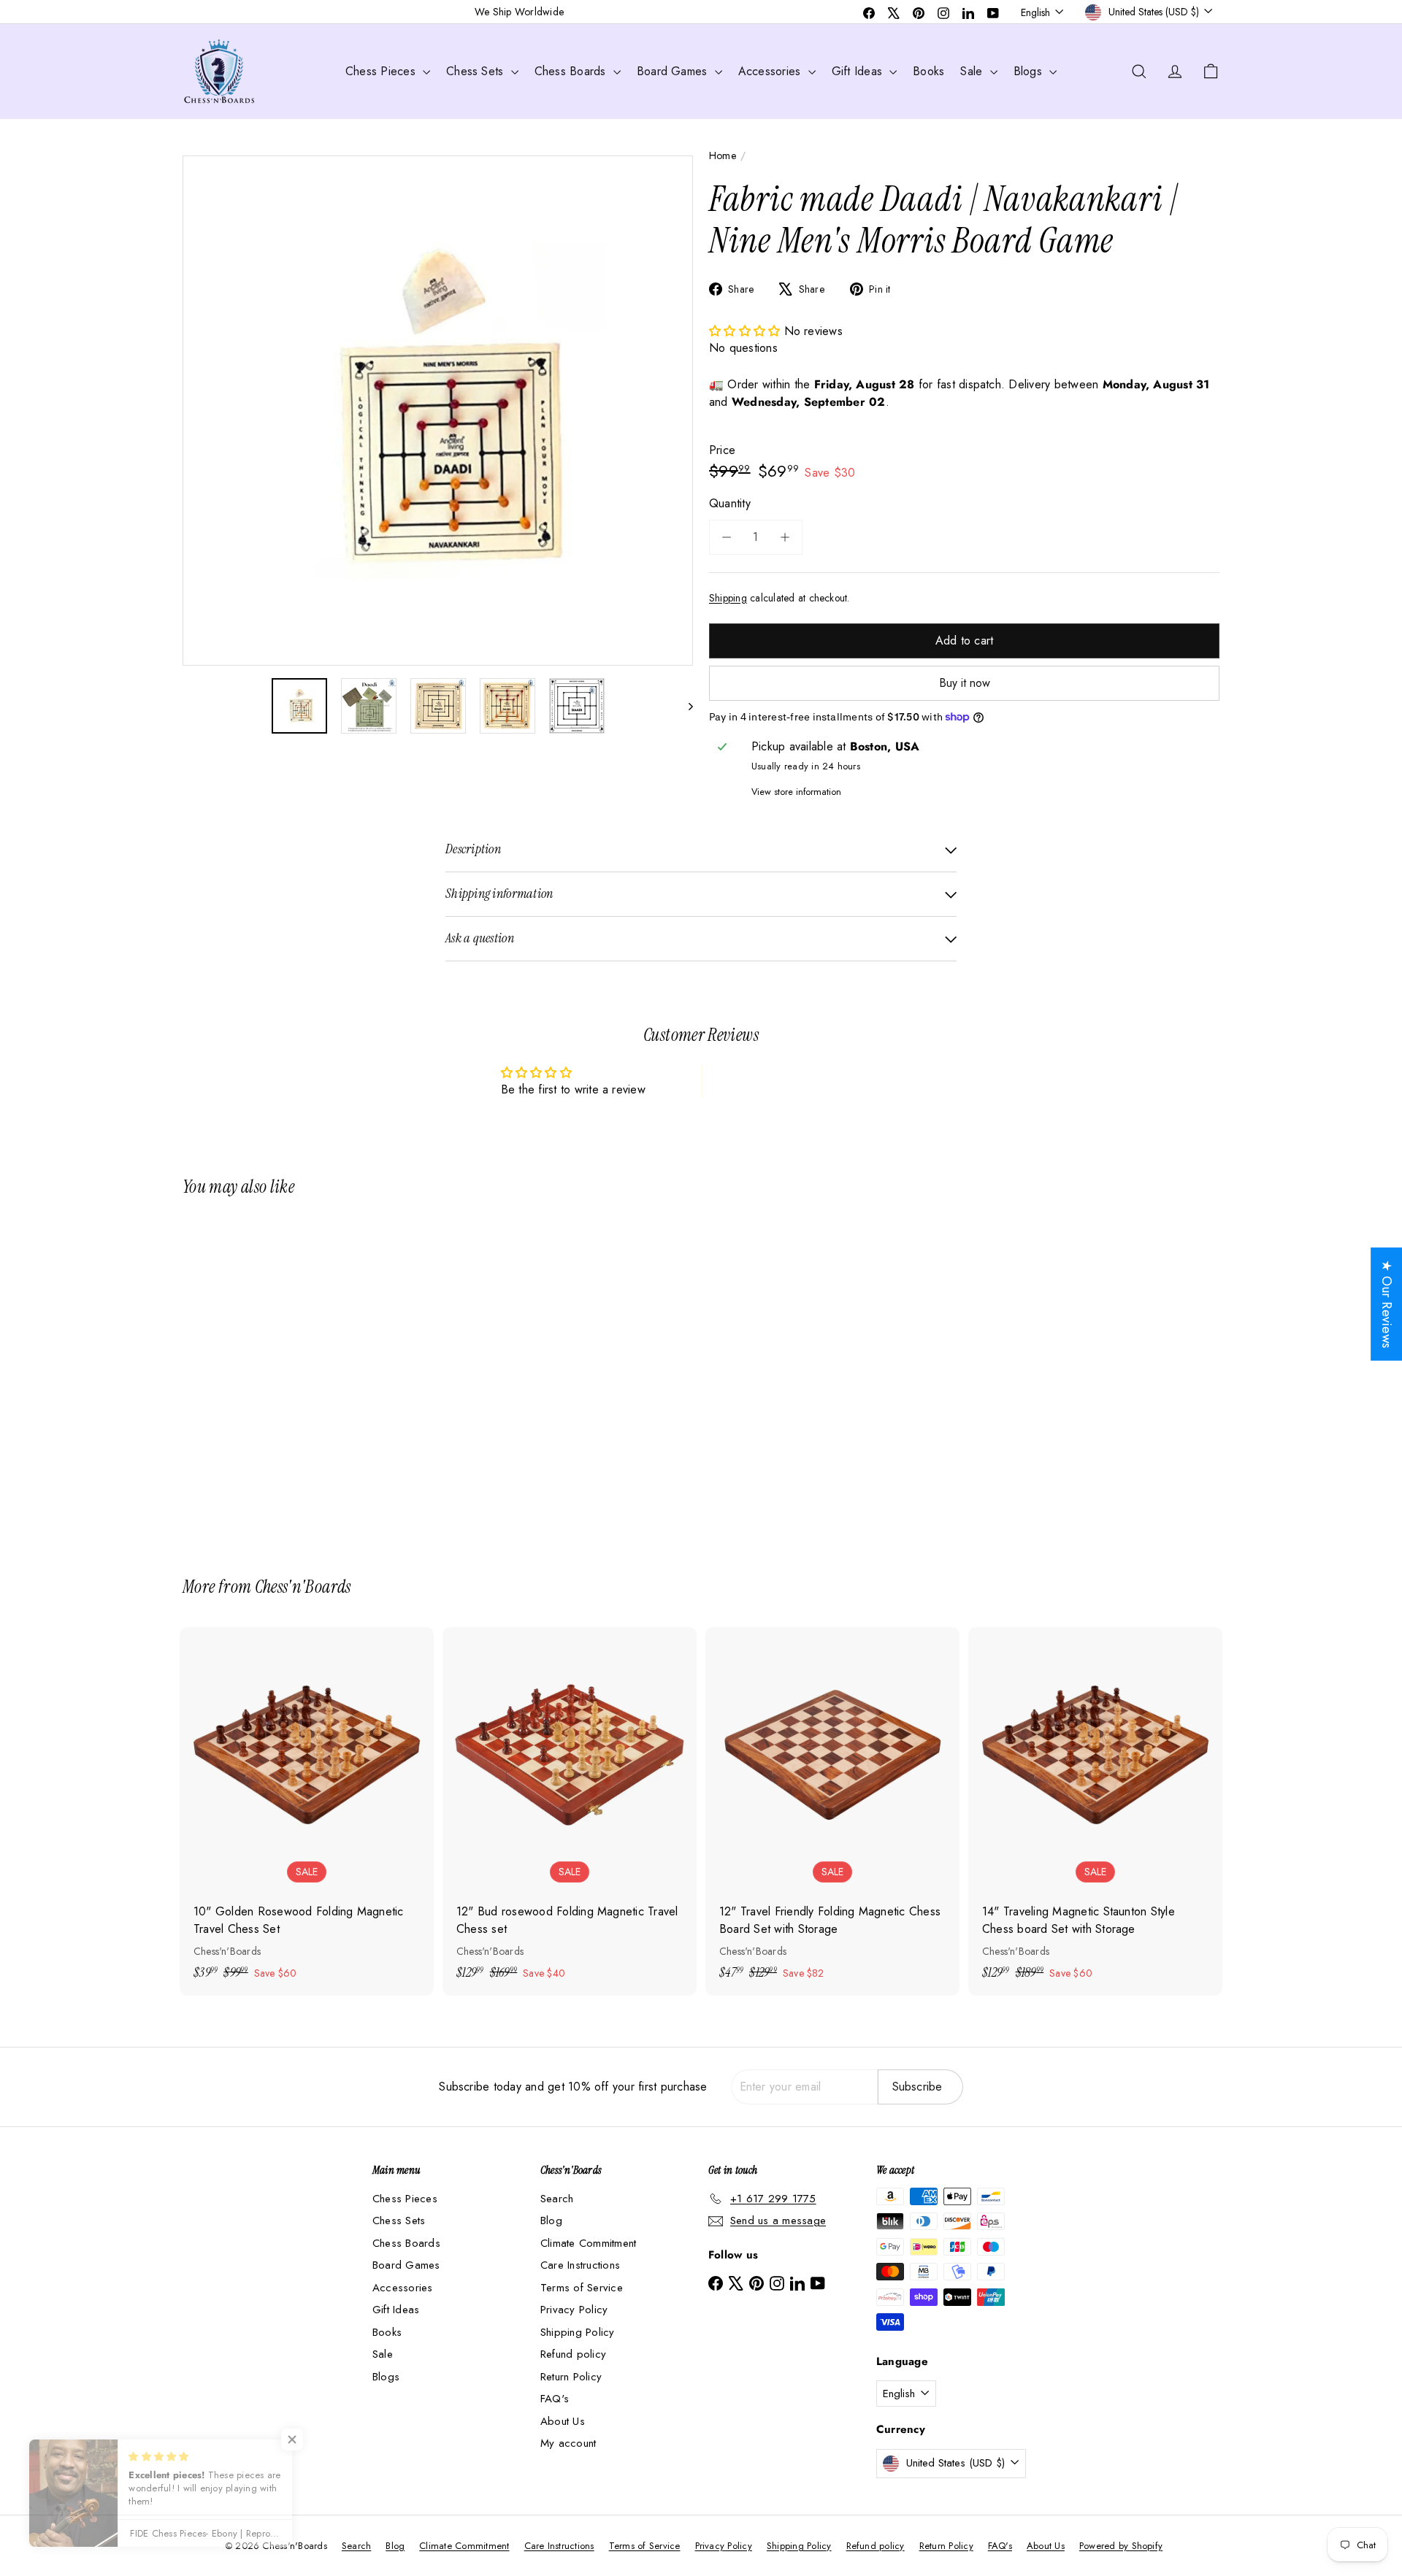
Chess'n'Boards (303, 1587)
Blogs (1030, 71)
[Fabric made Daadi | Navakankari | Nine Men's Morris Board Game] (263, 1376)
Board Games (674, 71)
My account (568, 2443)
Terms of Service (582, 2288)
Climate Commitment (588, 2243)
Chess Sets (477, 71)
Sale (973, 71)
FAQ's (555, 2399)
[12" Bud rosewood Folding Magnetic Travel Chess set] (570, 1811)
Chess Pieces (382, 71)
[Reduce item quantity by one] (727, 537)
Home (723, 155)
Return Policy (571, 2377)
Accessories (771, 71)
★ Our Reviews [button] (1387, 1304)
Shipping (728, 598)
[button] (747, 331)
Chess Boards (572, 71)
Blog (551, 2221)
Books (928, 71)
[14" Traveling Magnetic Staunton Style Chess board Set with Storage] (1095, 1811)
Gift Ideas (859, 71)
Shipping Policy (578, 2332)
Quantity (730, 503)
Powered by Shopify (1121, 2546)
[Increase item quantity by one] (785, 537)
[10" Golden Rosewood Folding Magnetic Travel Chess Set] (307, 1811)
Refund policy (573, 2354)
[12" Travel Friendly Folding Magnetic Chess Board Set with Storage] (832, 1811)
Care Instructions (580, 2265)
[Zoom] (438, 411)
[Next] (684, 706)
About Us (563, 2421)
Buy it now (965, 683)
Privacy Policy (574, 2310)
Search (557, 2199)
